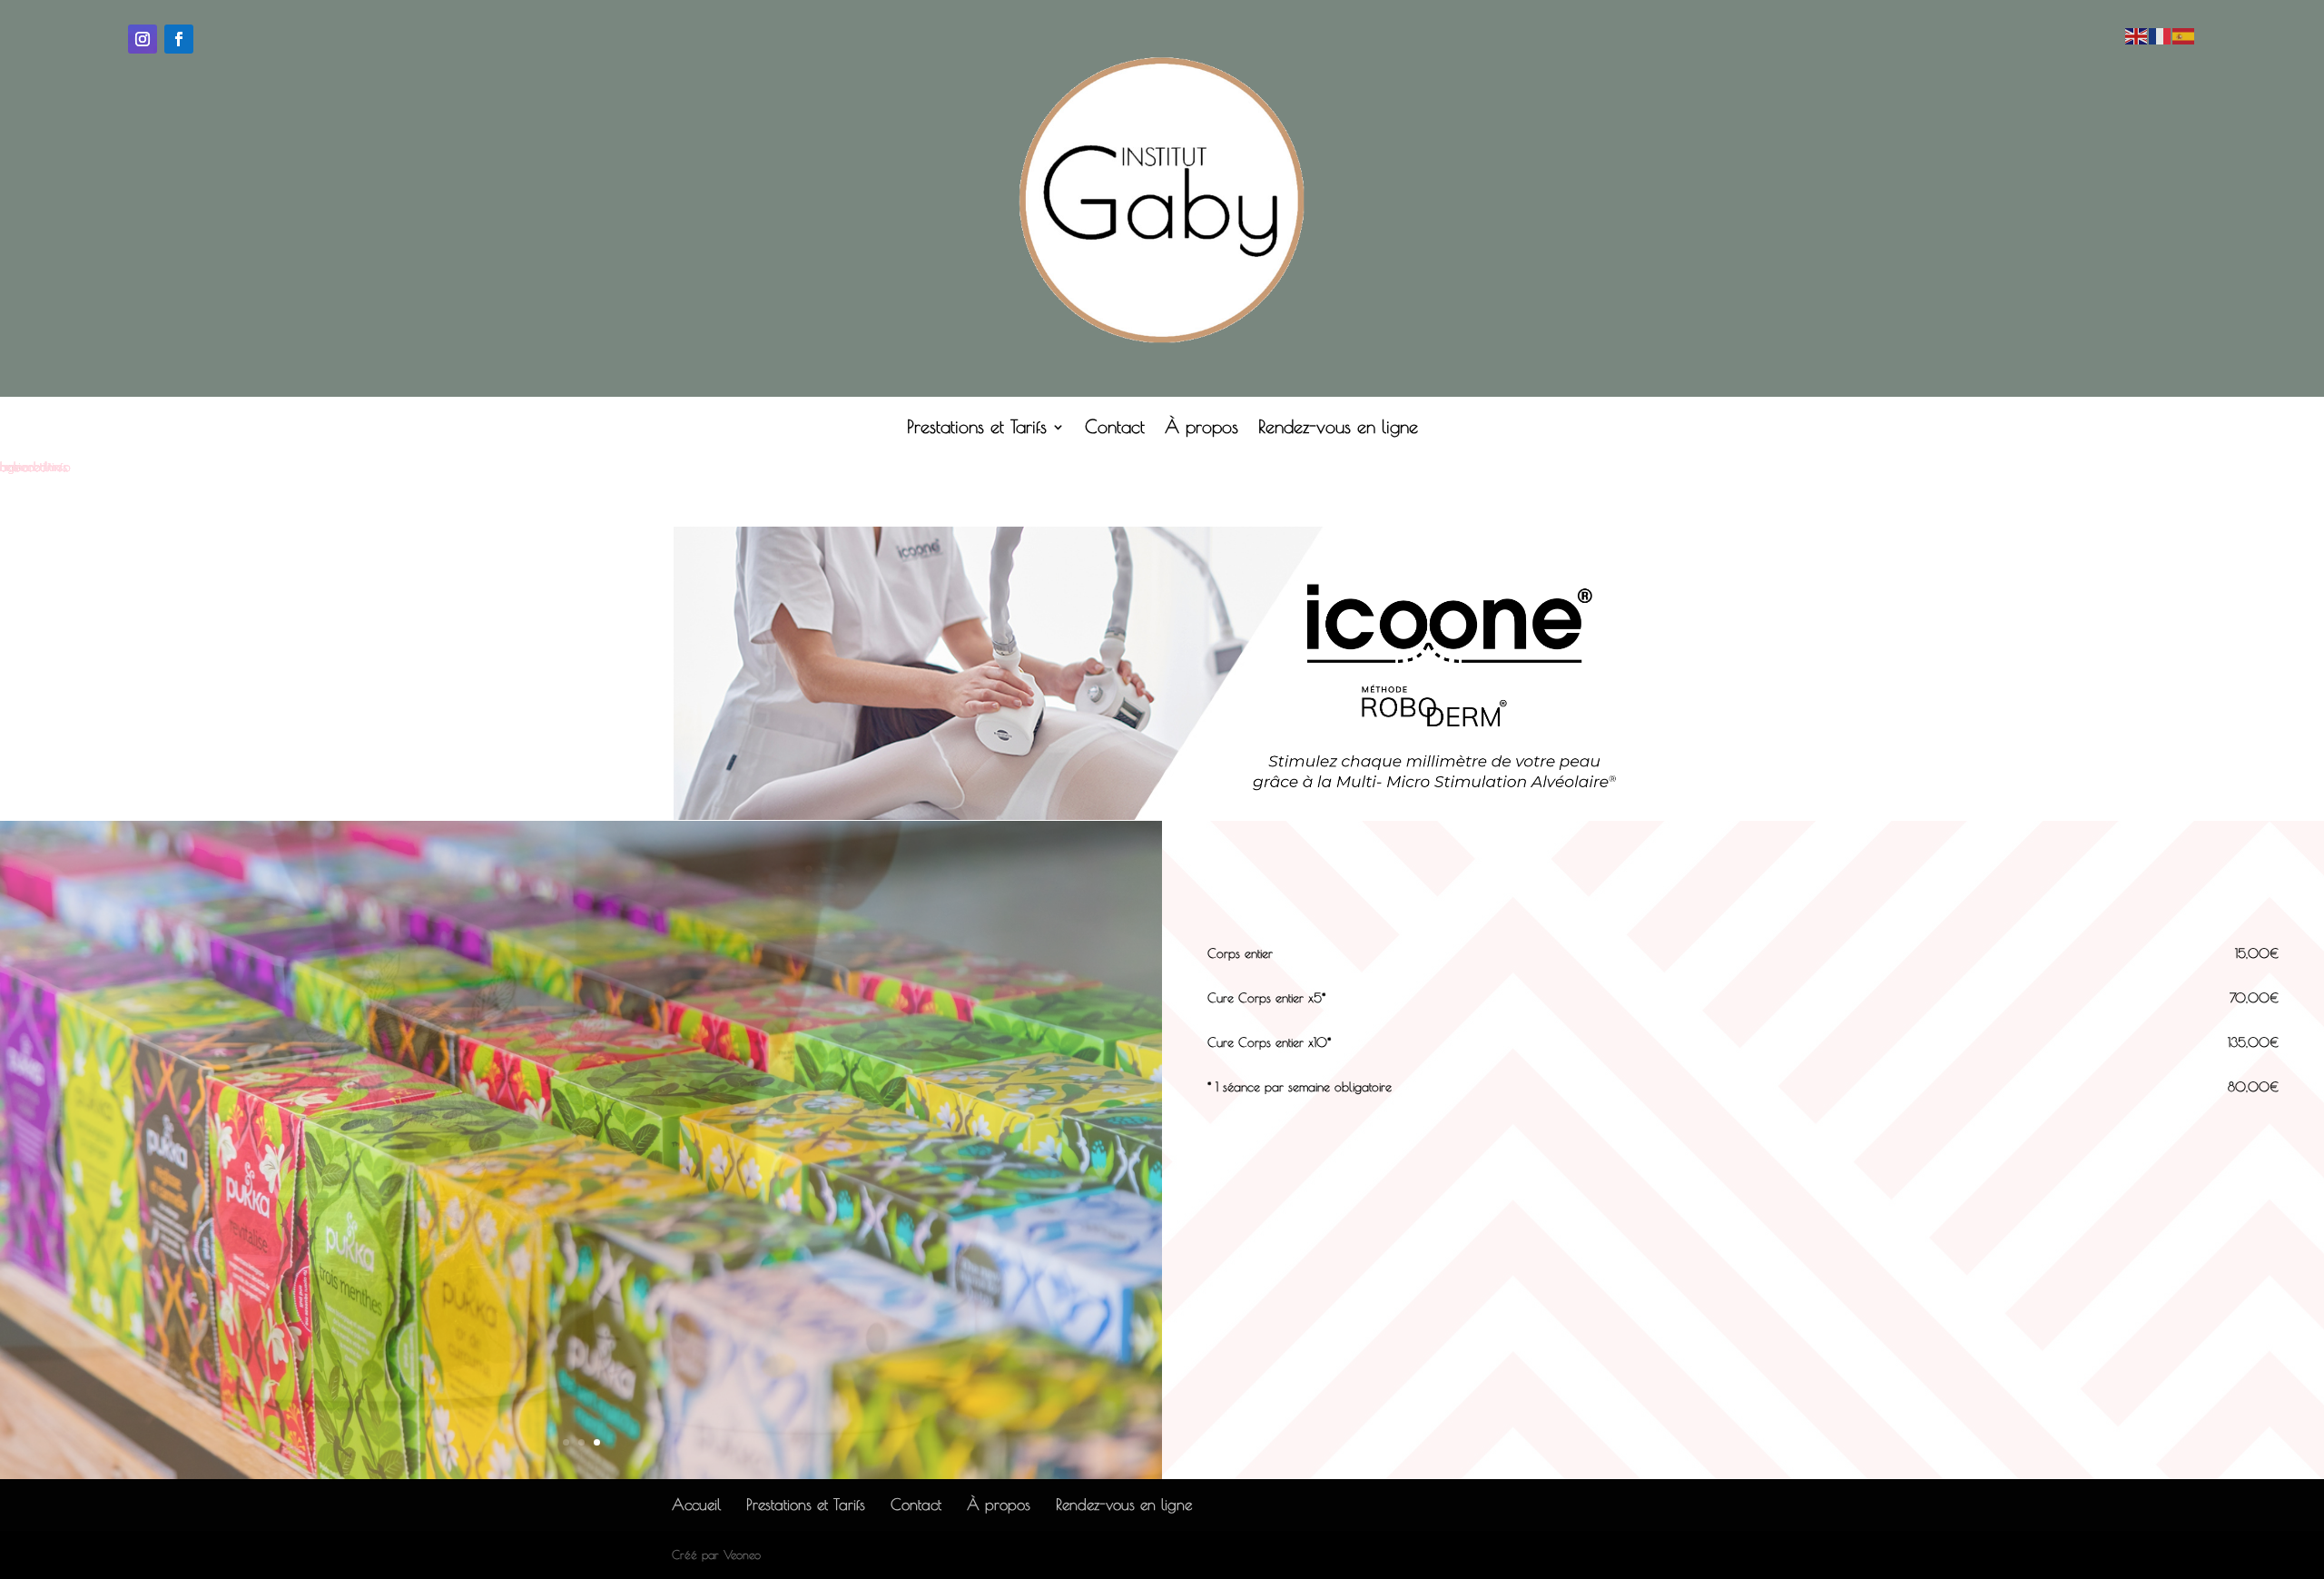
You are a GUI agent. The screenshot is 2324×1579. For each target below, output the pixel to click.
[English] (2137, 35)
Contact (1115, 429)
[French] (2161, 35)
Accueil (696, 1505)
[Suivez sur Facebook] (179, 39)
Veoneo (742, 1554)
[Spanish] (2184, 35)
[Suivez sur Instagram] (143, 39)
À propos (1201, 429)
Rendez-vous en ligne (1338, 429)
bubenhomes (34, 467)
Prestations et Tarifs (977, 429)
